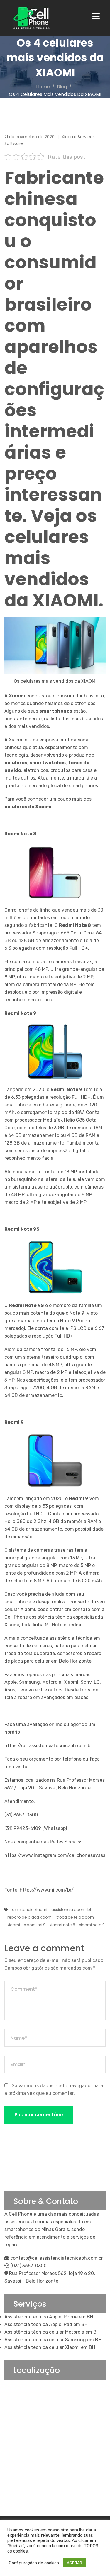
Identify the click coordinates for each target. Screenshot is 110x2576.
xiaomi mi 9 (35, 1925)
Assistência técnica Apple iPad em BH (46, 2324)
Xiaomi (69, 137)
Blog (62, 87)
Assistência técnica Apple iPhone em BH (49, 2317)
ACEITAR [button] (75, 2563)
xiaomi (14, 1925)
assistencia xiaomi (30, 1910)
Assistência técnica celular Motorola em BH (52, 2332)
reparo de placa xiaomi (30, 1917)
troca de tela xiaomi (76, 1917)
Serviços (86, 137)
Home (43, 87)
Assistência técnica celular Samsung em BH (53, 2340)
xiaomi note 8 (62, 1925)
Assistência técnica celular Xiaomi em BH (50, 2347)
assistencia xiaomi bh (72, 1910)
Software (14, 143)
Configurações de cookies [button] (34, 2563)
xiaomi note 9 (92, 1925)
